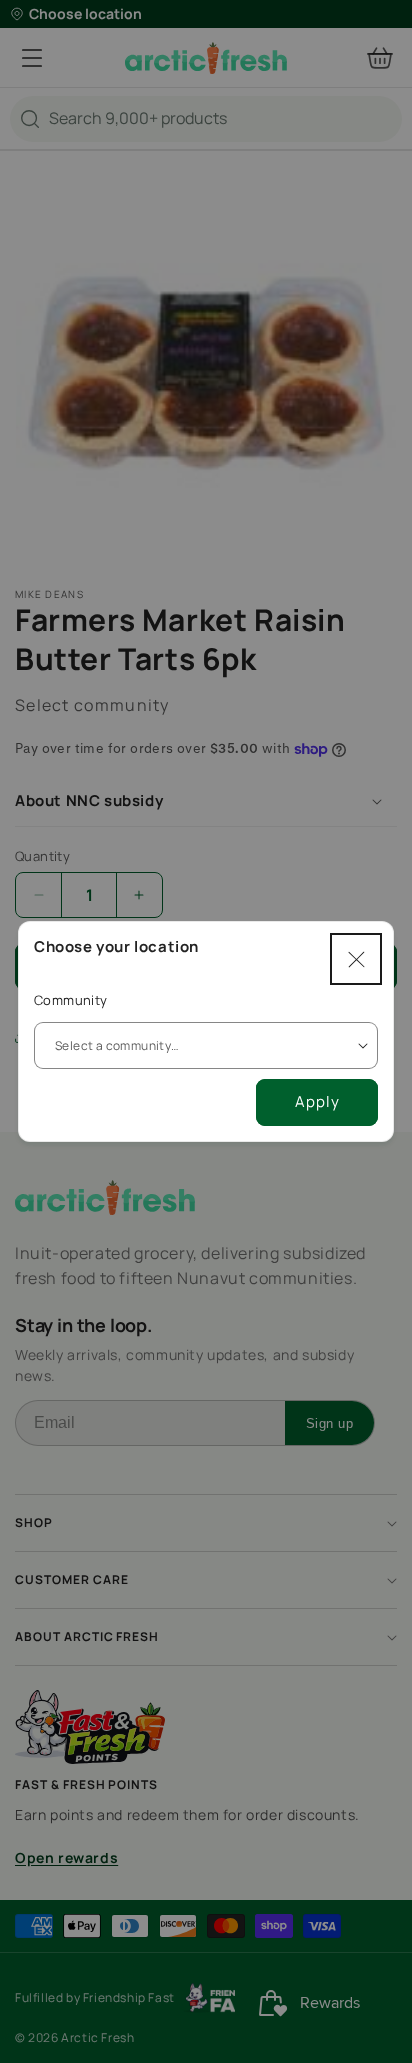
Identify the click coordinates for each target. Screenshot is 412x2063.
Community (71, 1000)
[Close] (356, 959)
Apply (317, 1101)
